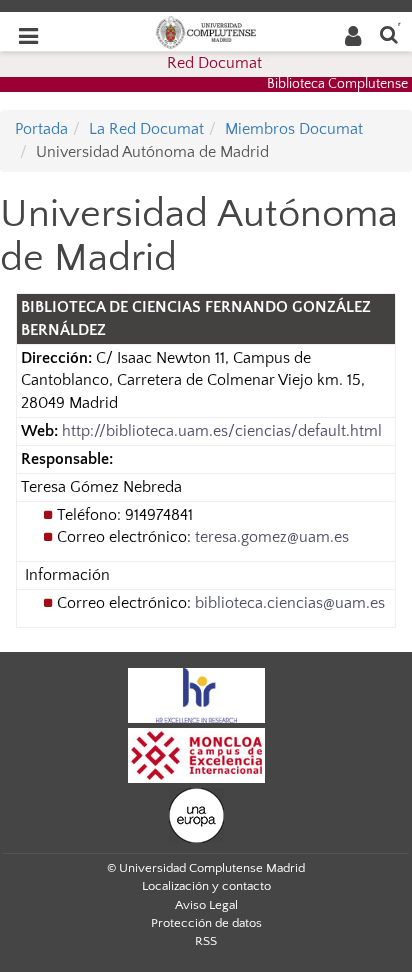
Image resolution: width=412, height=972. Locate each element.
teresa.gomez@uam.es (272, 537)
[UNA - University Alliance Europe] (196, 814)
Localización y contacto (206, 886)
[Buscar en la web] (389, 33)
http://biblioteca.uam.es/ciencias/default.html (222, 431)
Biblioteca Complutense (337, 84)
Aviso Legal (206, 905)
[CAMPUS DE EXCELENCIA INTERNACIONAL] (197, 754)
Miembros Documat (294, 129)
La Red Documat (146, 129)
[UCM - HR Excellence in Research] (197, 694)
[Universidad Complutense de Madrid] (206, 31)
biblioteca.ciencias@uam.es (290, 603)
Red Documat (214, 63)
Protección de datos (206, 923)
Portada (41, 129)
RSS (206, 941)
